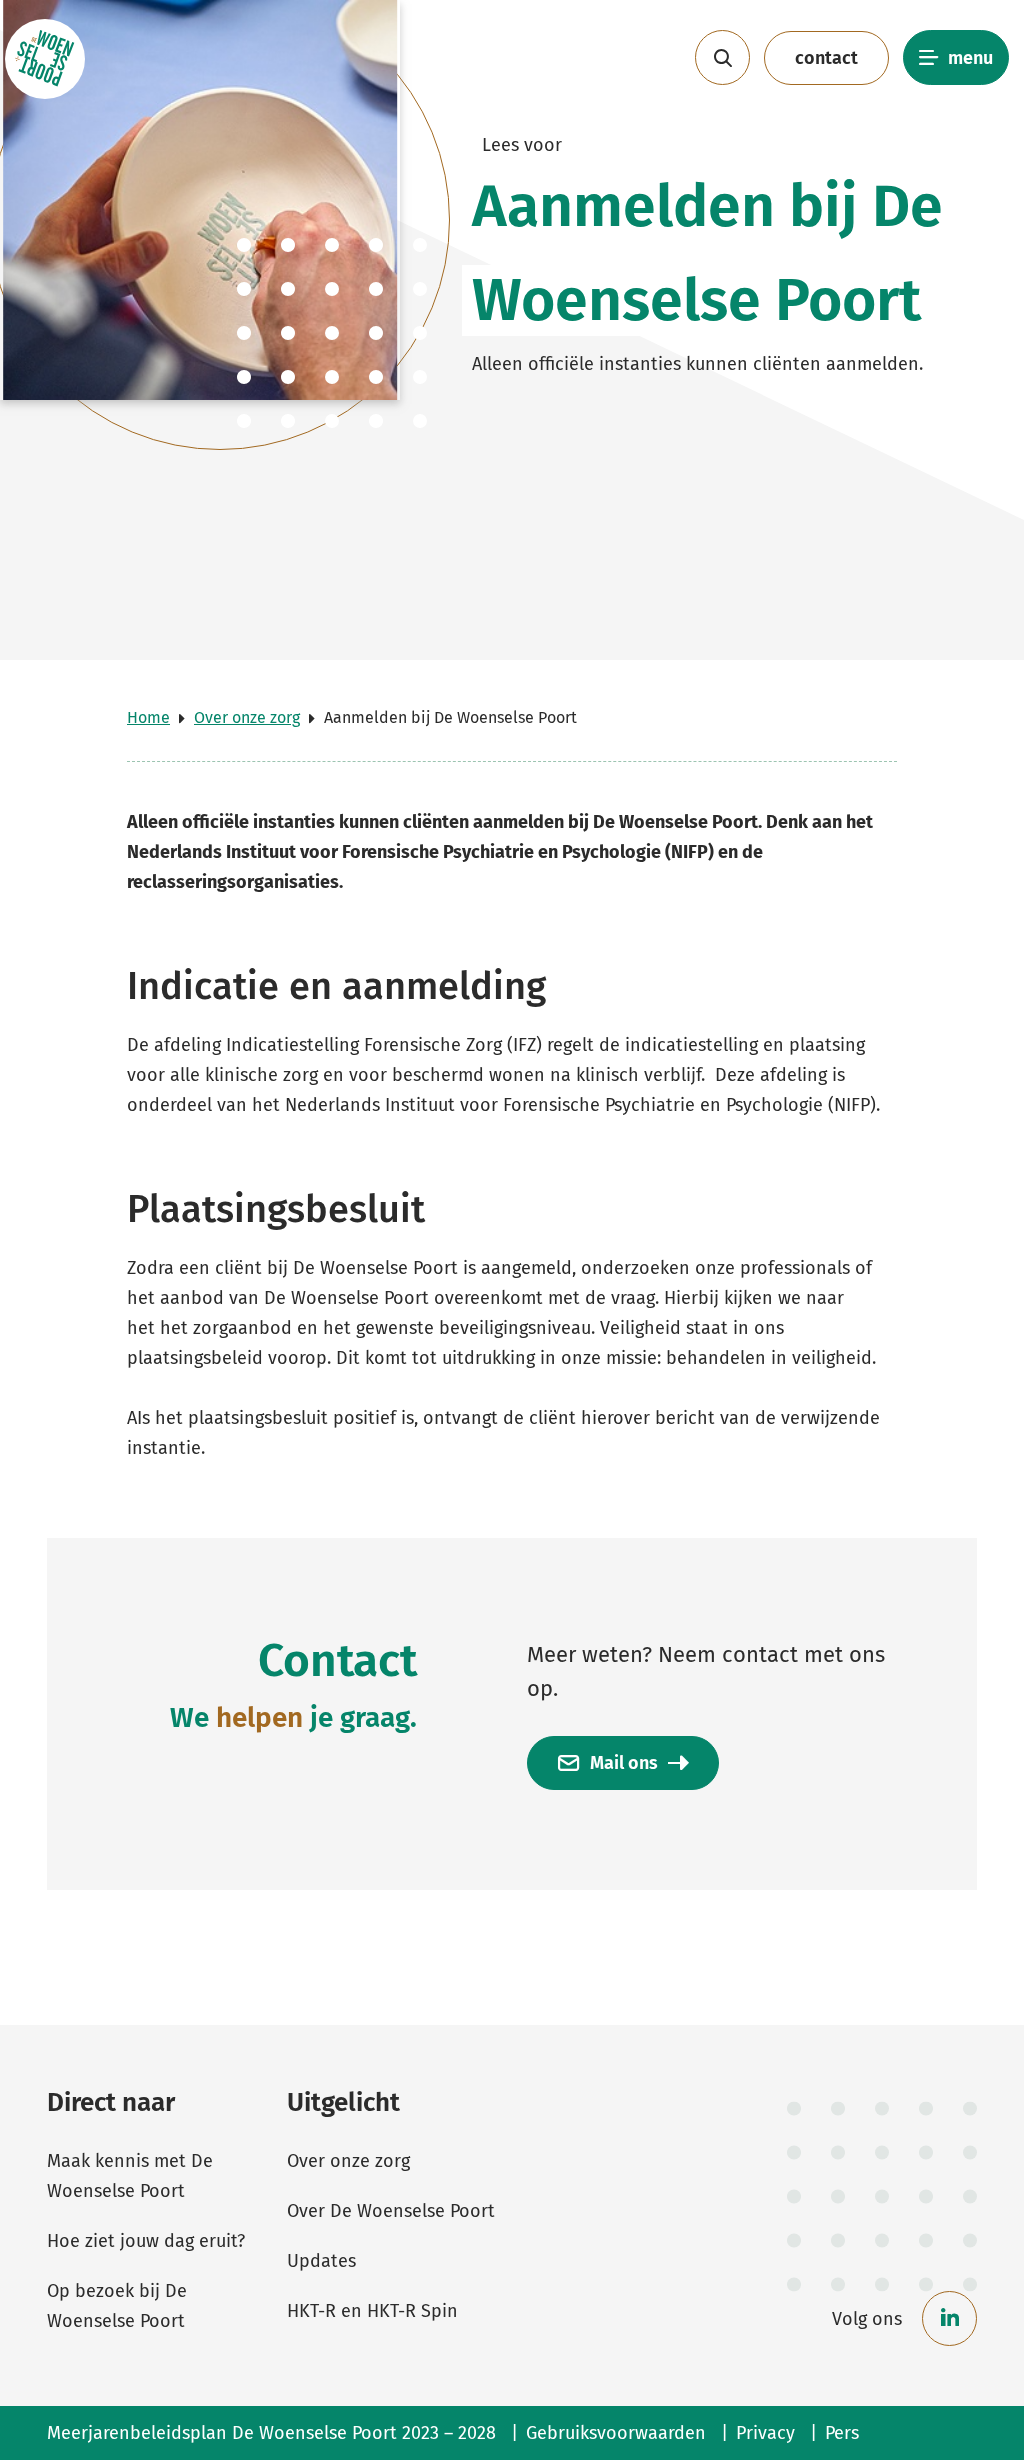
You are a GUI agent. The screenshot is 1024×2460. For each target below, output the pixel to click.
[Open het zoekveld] (722, 57)
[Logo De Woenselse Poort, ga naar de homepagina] (45, 58)
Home (148, 717)
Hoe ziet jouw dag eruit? (146, 2241)
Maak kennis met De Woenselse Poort (130, 2176)
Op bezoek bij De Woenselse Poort (117, 2306)
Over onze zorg (247, 717)
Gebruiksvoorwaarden (616, 2433)
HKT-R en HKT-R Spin (372, 2311)
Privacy (765, 2433)
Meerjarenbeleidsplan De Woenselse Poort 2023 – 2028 (271, 2433)
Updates (321, 2261)
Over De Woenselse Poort (391, 2211)
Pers (842, 2433)
